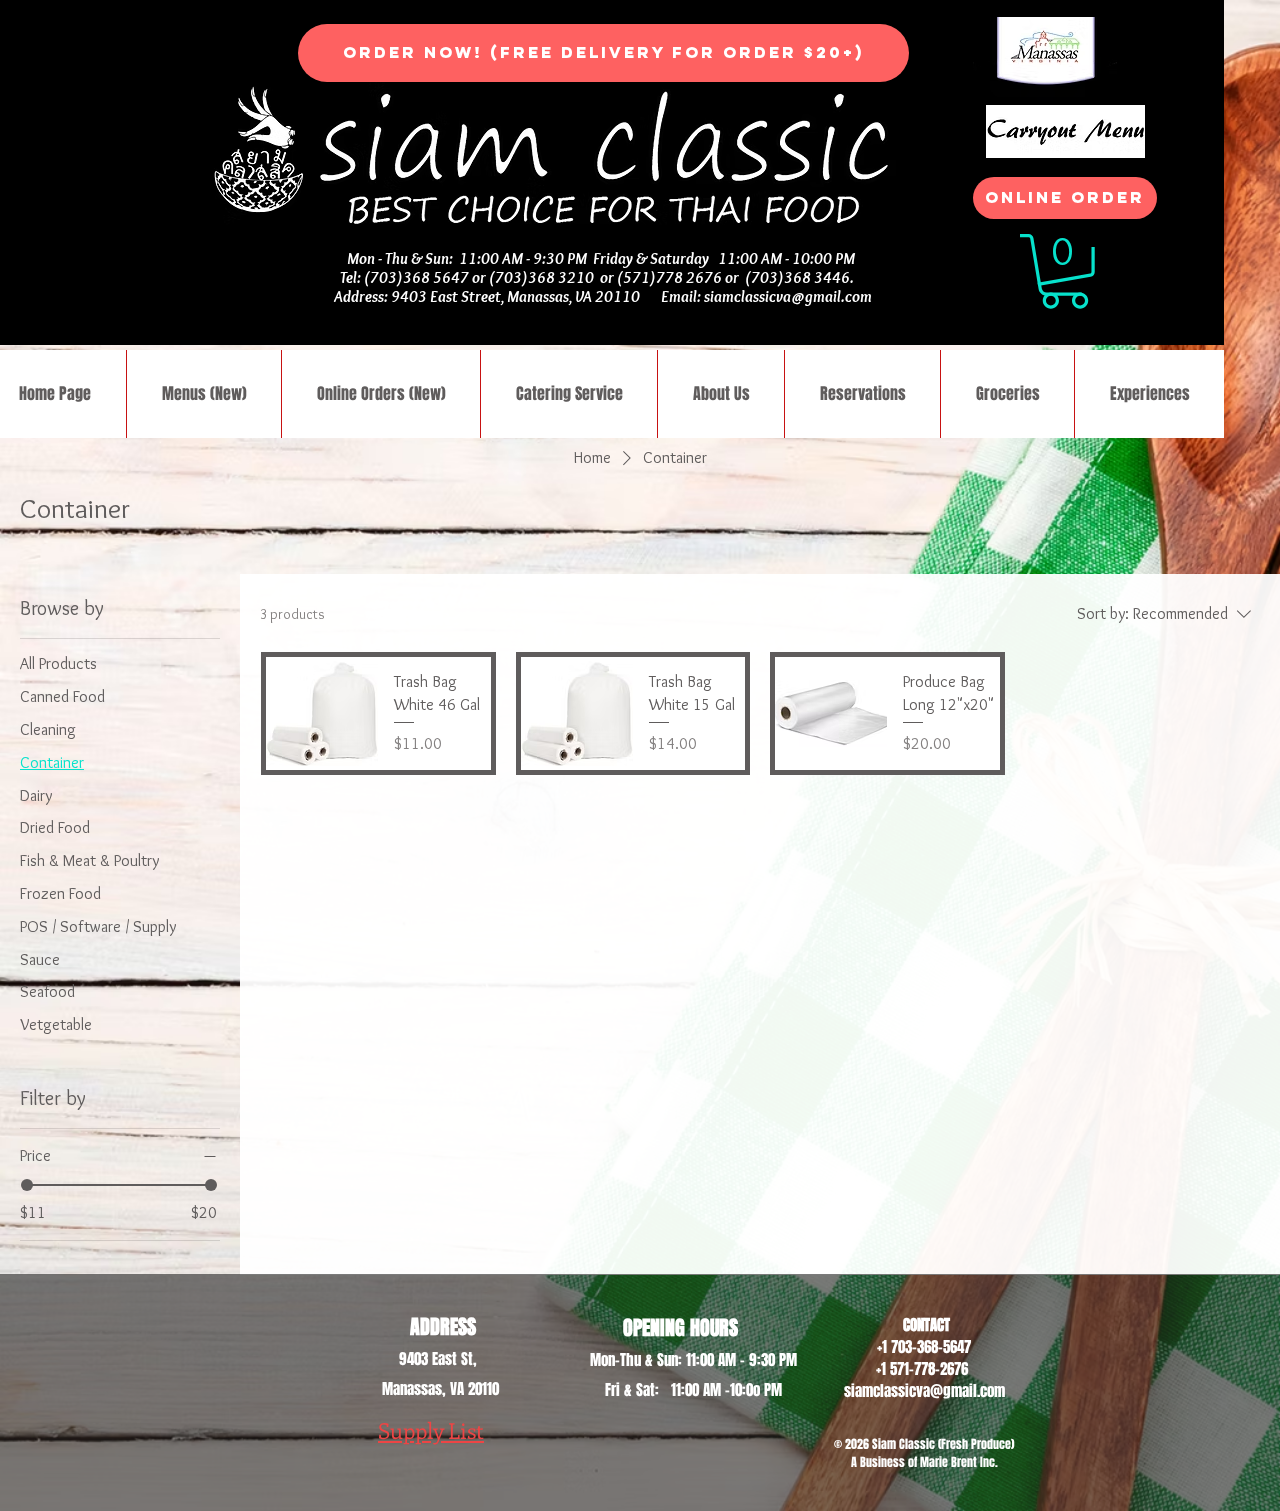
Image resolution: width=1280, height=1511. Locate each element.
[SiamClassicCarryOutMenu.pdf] (1065, 134)
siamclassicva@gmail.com (788, 296)
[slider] (27, 1185)
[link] (1064, 271)
